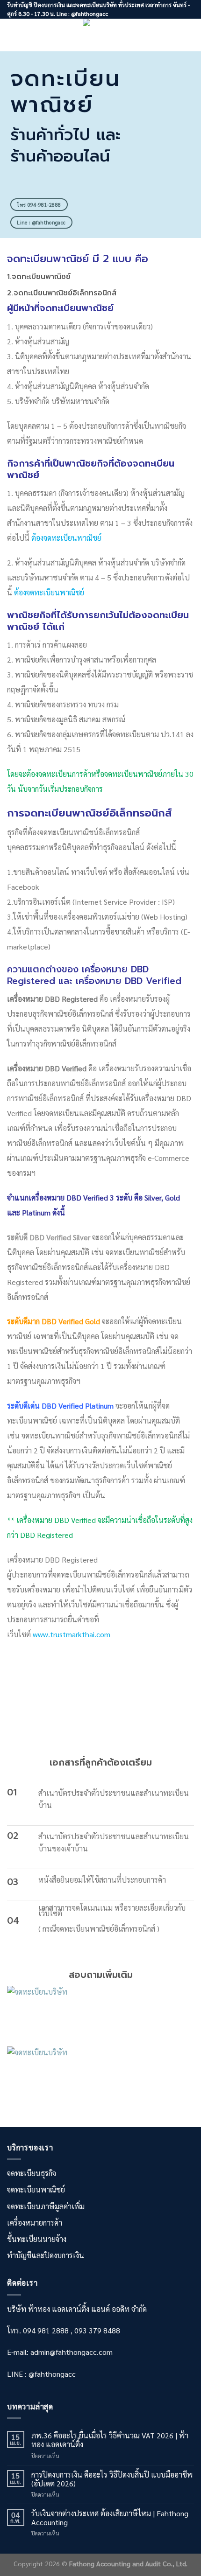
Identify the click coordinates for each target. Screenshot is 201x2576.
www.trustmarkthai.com (72, 1634)
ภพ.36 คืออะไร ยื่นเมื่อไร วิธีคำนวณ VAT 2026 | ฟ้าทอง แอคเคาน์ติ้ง (110, 2440)
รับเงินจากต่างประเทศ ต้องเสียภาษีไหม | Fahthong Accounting (110, 2518)
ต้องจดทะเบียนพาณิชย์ (66, 538)
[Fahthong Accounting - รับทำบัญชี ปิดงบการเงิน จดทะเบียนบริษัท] (101, 35)
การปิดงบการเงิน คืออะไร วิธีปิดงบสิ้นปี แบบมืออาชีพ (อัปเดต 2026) (112, 2479)
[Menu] (13, 35)
